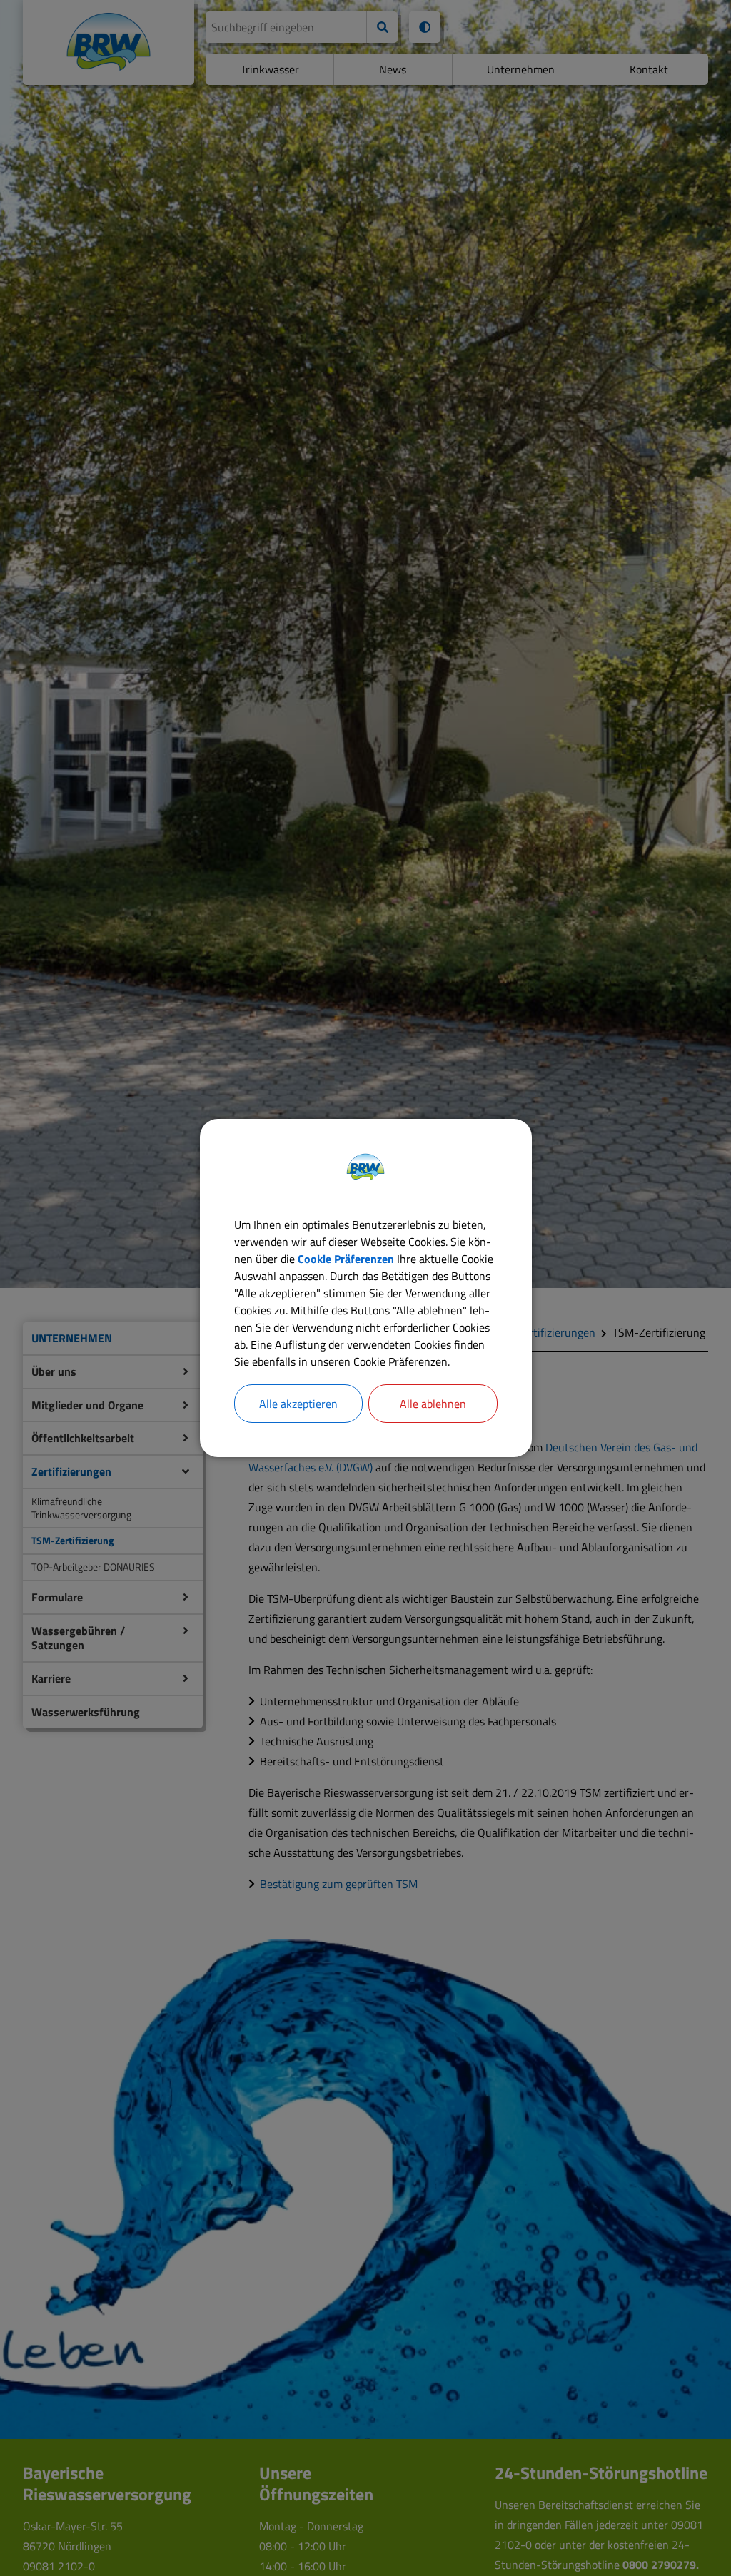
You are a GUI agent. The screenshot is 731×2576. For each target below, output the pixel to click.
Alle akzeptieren (298, 1404)
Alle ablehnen (433, 1404)
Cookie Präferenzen (346, 1259)
